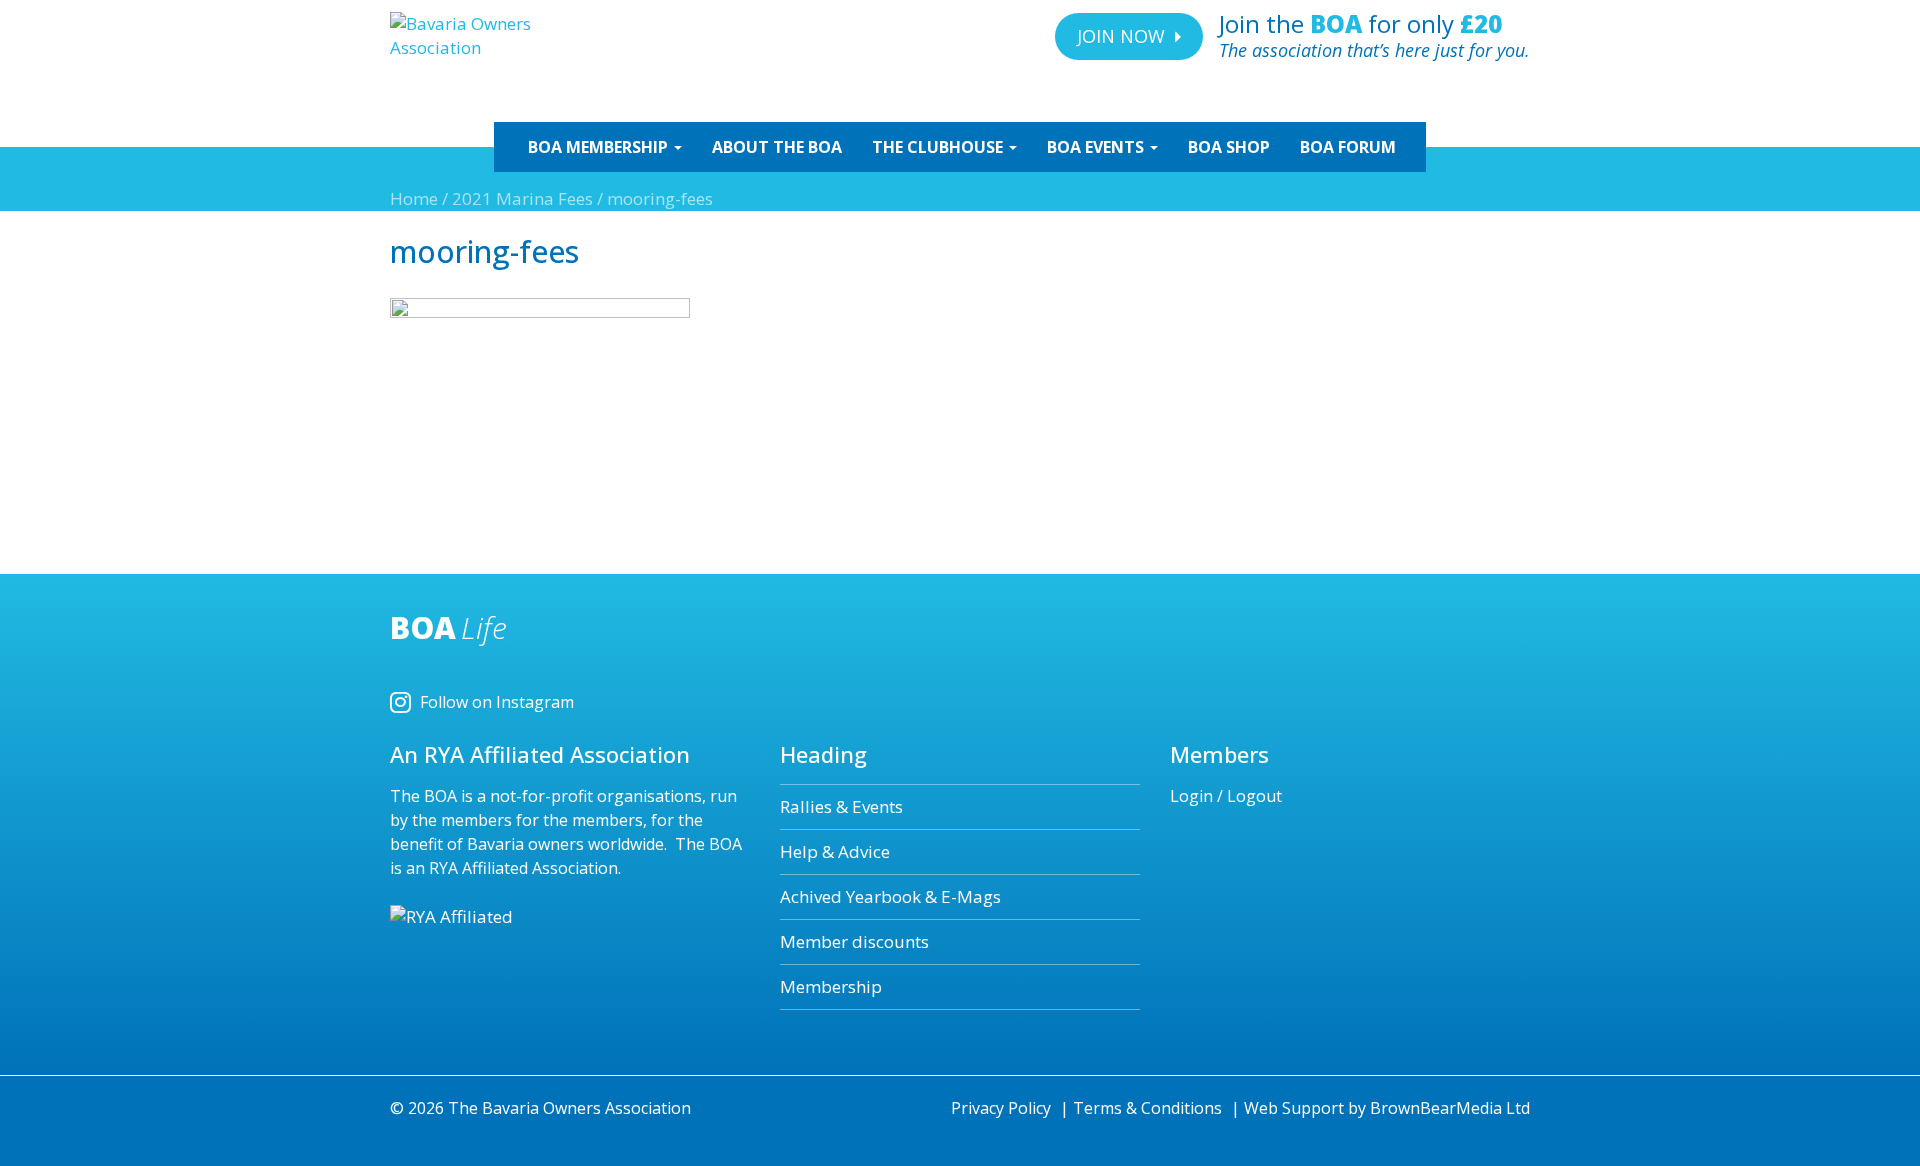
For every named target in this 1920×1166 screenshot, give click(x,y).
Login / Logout (1226, 796)
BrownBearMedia (1436, 1108)
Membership (831, 986)
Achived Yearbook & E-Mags (890, 896)
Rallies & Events (841, 806)
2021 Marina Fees (522, 198)
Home (414, 198)
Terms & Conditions (1147, 1108)
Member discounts (854, 941)
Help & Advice (835, 851)
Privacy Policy (1001, 1108)
